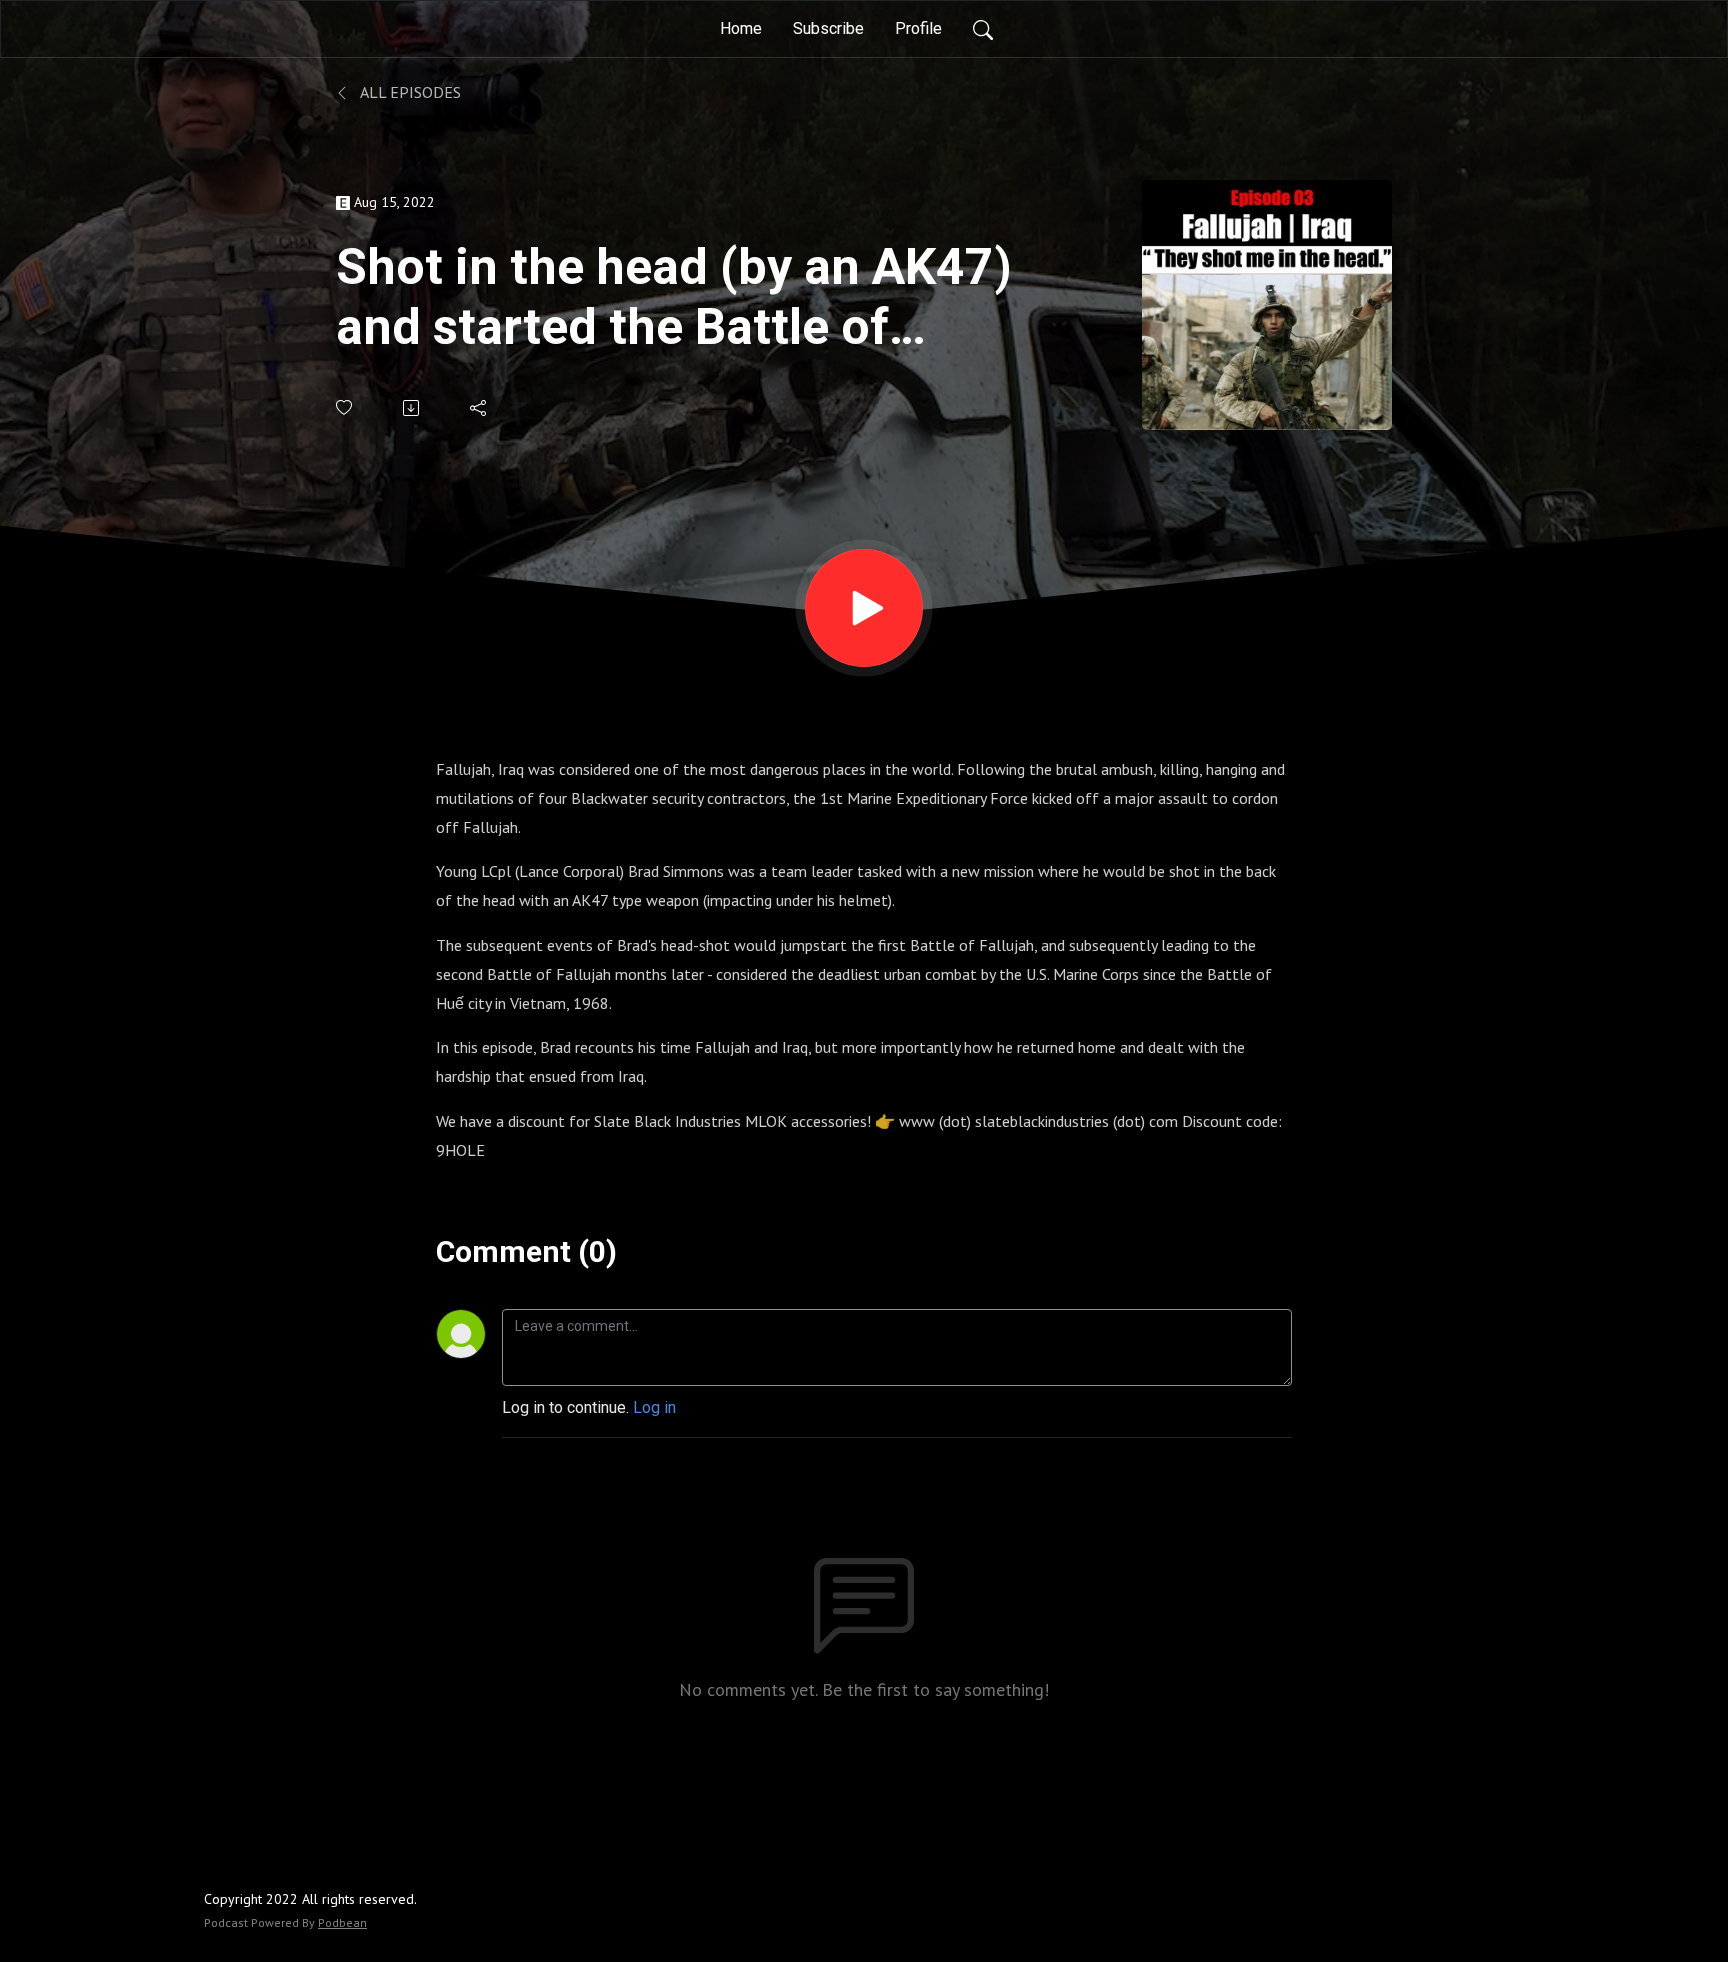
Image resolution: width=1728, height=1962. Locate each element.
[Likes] (345, 407)
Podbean (342, 1922)
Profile (918, 28)
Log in (654, 1407)
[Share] (479, 408)
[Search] (983, 29)
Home (741, 28)
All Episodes (409, 92)
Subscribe (828, 28)
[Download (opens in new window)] (412, 408)
